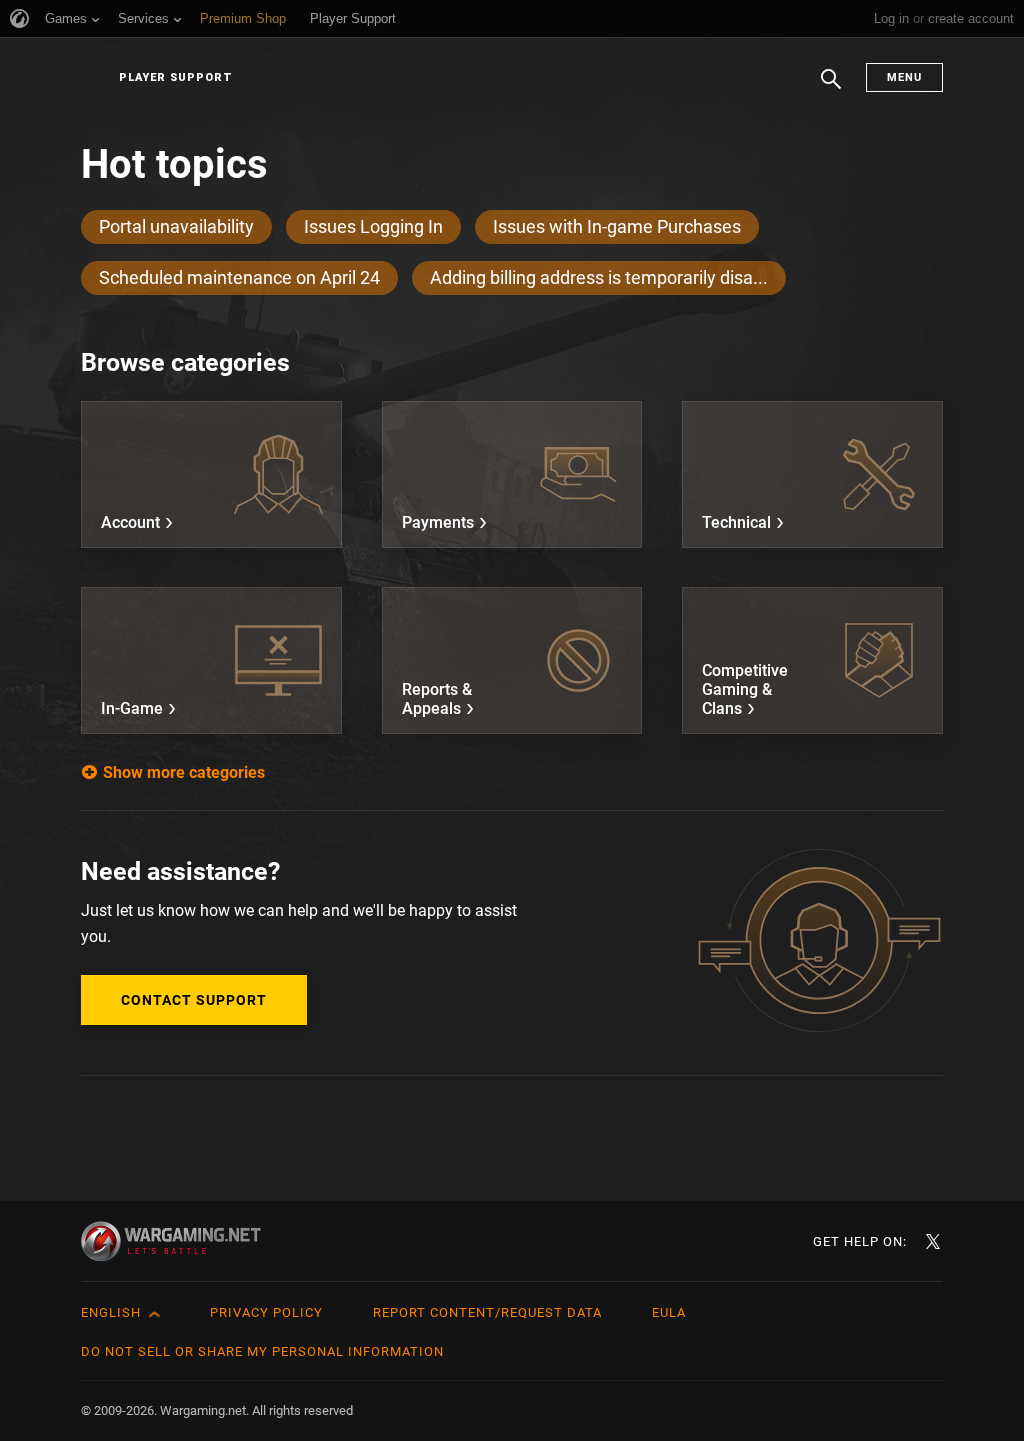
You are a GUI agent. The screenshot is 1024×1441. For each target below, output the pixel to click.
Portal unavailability (176, 226)
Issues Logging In (373, 226)
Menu (904, 77)
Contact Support (194, 1000)
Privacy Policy (266, 1312)
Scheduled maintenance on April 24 (239, 277)
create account (971, 18)
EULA (669, 1312)
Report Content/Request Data (487, 1312)
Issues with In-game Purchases (617, 226)
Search (831, 89)
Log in (891, 18)
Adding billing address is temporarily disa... (599, 277)
